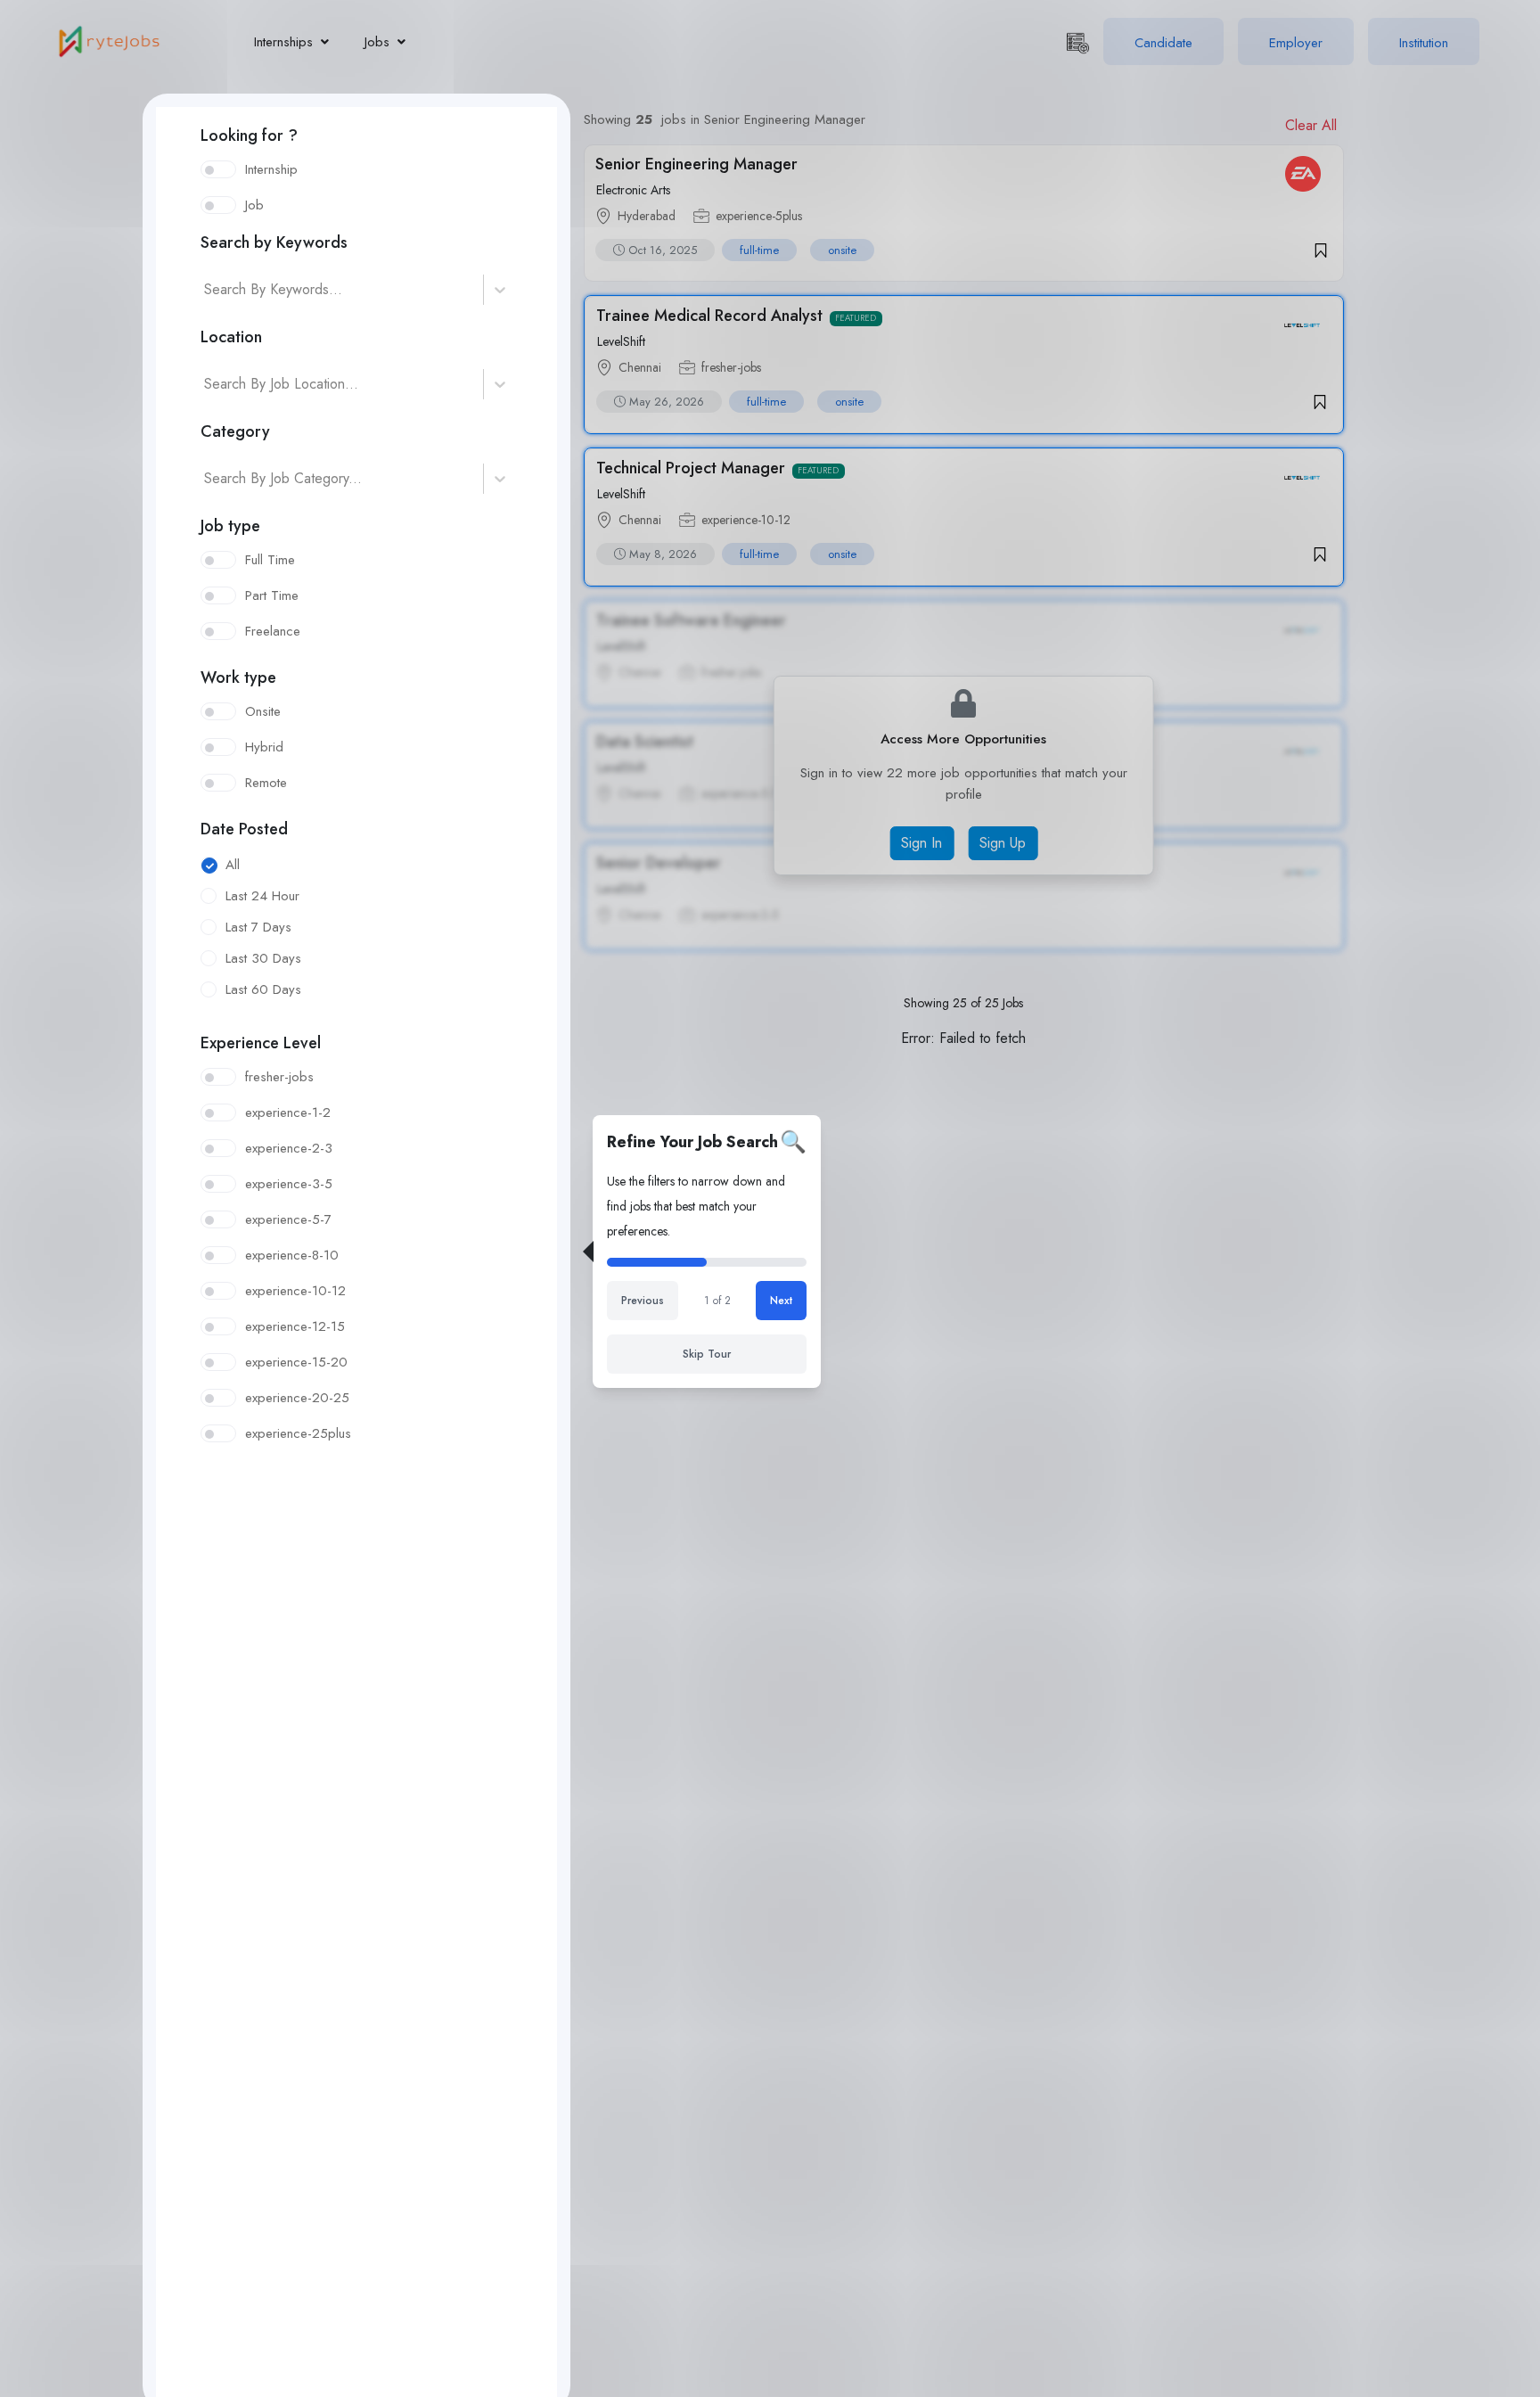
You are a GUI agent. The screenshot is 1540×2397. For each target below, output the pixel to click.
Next (781, 1301)
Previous (643, 1301)
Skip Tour (707, 1354)
